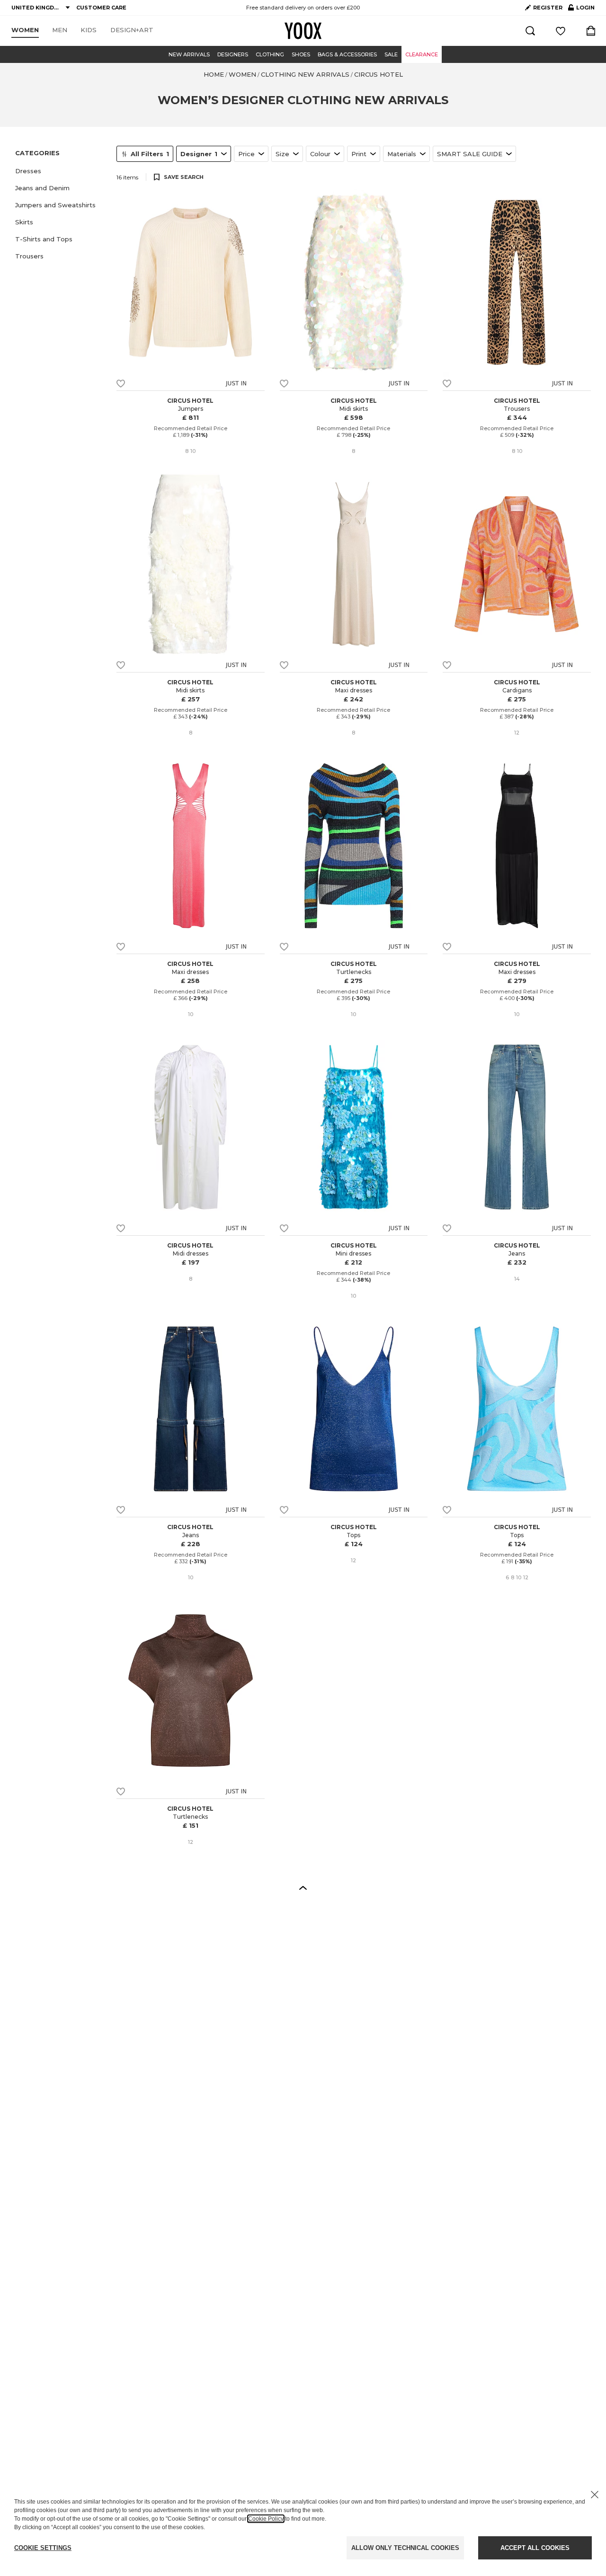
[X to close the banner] (595, 2495)
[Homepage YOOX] (303, 31)
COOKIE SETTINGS (43, 2548)
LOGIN (581, 9)
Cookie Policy (266, 2519)
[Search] (530, 31)
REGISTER (548, 8)
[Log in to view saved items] (561, 31)
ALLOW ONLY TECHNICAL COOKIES (405, 2548)
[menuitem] (25, 30)
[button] (60, 171)
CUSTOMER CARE (101, 8)
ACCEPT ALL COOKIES (535, 2548)
